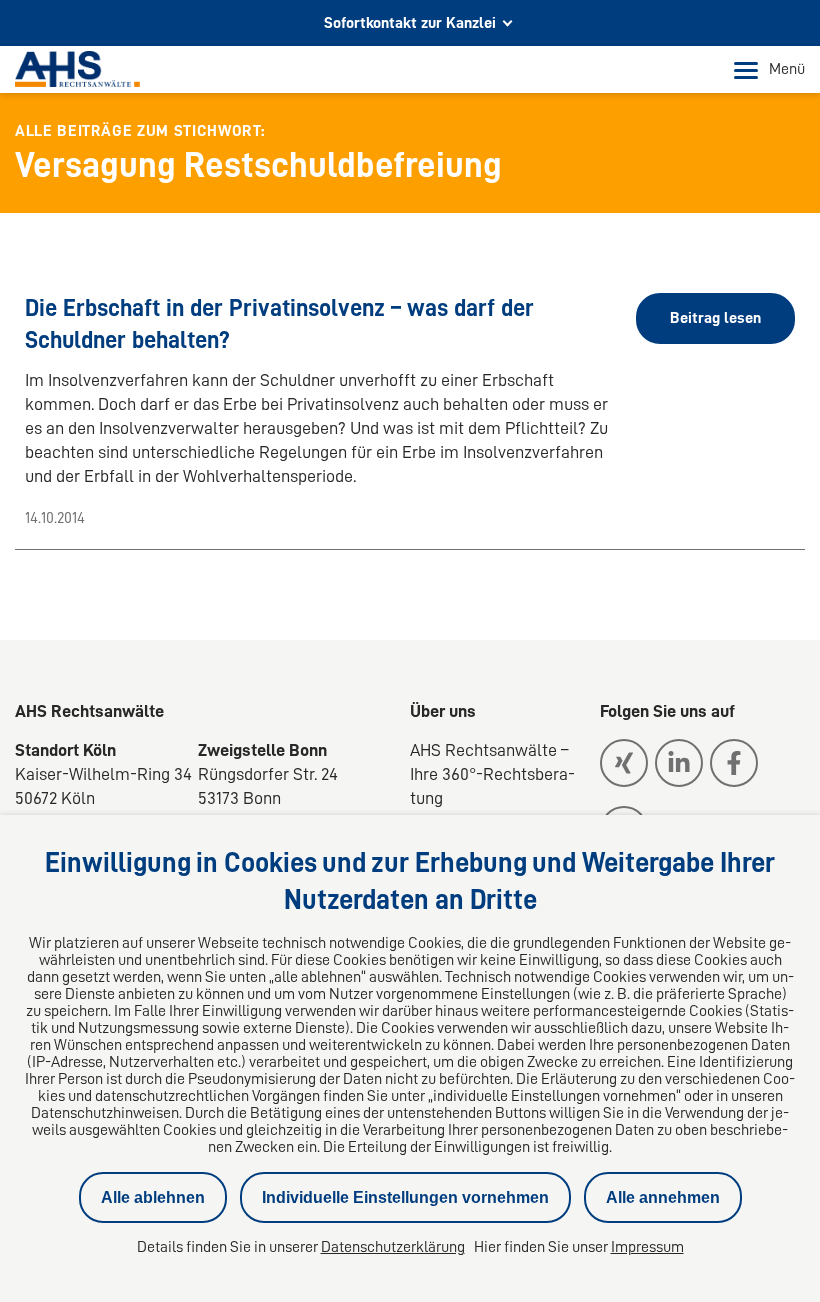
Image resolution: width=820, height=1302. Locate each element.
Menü (787, 69)
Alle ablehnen (153, 1197)
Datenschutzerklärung (393, 1247)
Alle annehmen (663, 1197)
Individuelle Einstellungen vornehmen (405, 1197)
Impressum (647, 1247)
